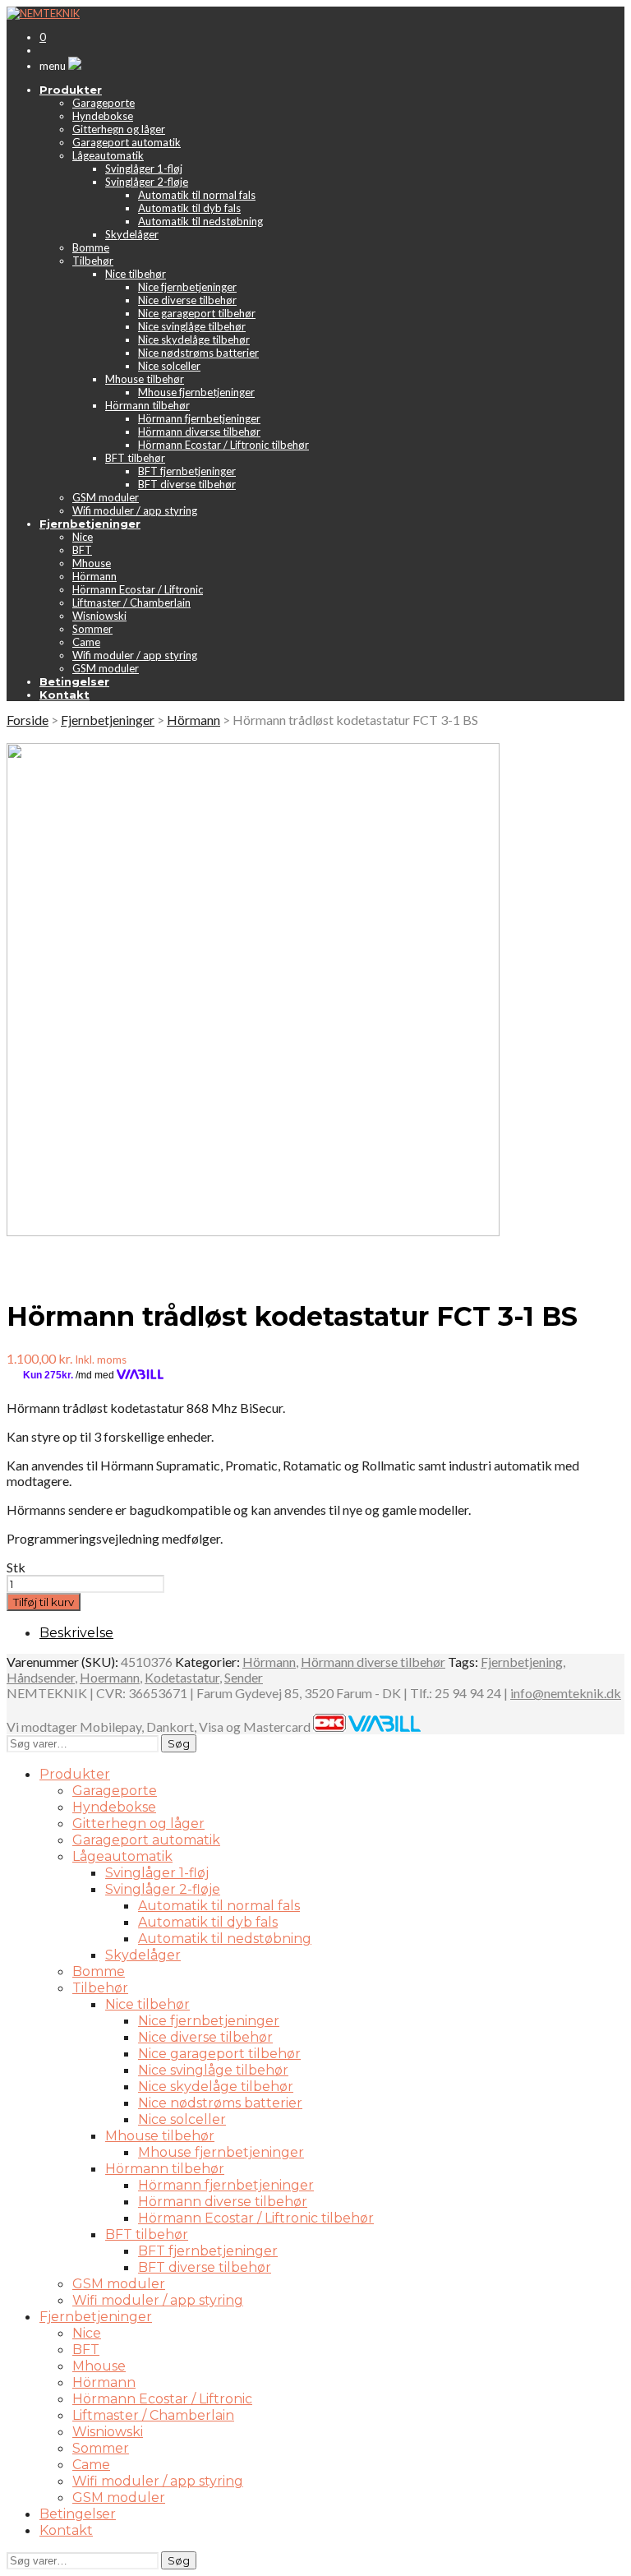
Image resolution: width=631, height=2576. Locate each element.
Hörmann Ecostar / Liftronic (138, 589)
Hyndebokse (103, 116)
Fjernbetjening (522, 1662)
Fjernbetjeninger (108, 720)
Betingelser (78, 2514)
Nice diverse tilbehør (187, 300)
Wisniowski (99, 616)
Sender (244, 1677)
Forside (28, 720)
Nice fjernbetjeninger (187, 287)
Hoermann (110, 1677)
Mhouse (92, 563)
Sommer (92, 629)
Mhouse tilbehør (145, 379)
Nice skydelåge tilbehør (194, 339)
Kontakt (66, 2530)
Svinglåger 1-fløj (144, 169)
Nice (83, 537)
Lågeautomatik (108, 155)
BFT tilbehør (135, 458)
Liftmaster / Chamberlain (131, 602)
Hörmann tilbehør (147, 405)
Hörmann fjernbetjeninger (199, 418)
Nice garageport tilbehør (197, 313)
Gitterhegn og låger (119, 129)
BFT (82, 550)
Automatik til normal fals (197, 195)
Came (86, 642)
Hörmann (94, 576)
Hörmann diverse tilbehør (199, 432)
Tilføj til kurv (44, 1602)
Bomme (91, 247)
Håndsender (41, 1677)
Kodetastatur (182, 1677)
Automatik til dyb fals (189, 208)
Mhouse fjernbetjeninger (196, 392)
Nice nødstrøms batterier (198, 353)
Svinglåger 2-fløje (147, 182)
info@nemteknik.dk (566, 1693)
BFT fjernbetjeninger (187, 471)
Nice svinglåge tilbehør (192, 326)
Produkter (75, 1774)
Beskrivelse (76, 1633)
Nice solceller (169, 366)
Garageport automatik (127, 142)
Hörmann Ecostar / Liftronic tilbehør (223, 445)
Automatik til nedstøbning (200, 221)
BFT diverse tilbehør (187, 484)
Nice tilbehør (136, 274)
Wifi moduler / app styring (135, 510)
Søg (179, 1743)
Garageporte (104, 103)
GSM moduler (106, 497)
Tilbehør (93, 261)
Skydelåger (132, 234)
